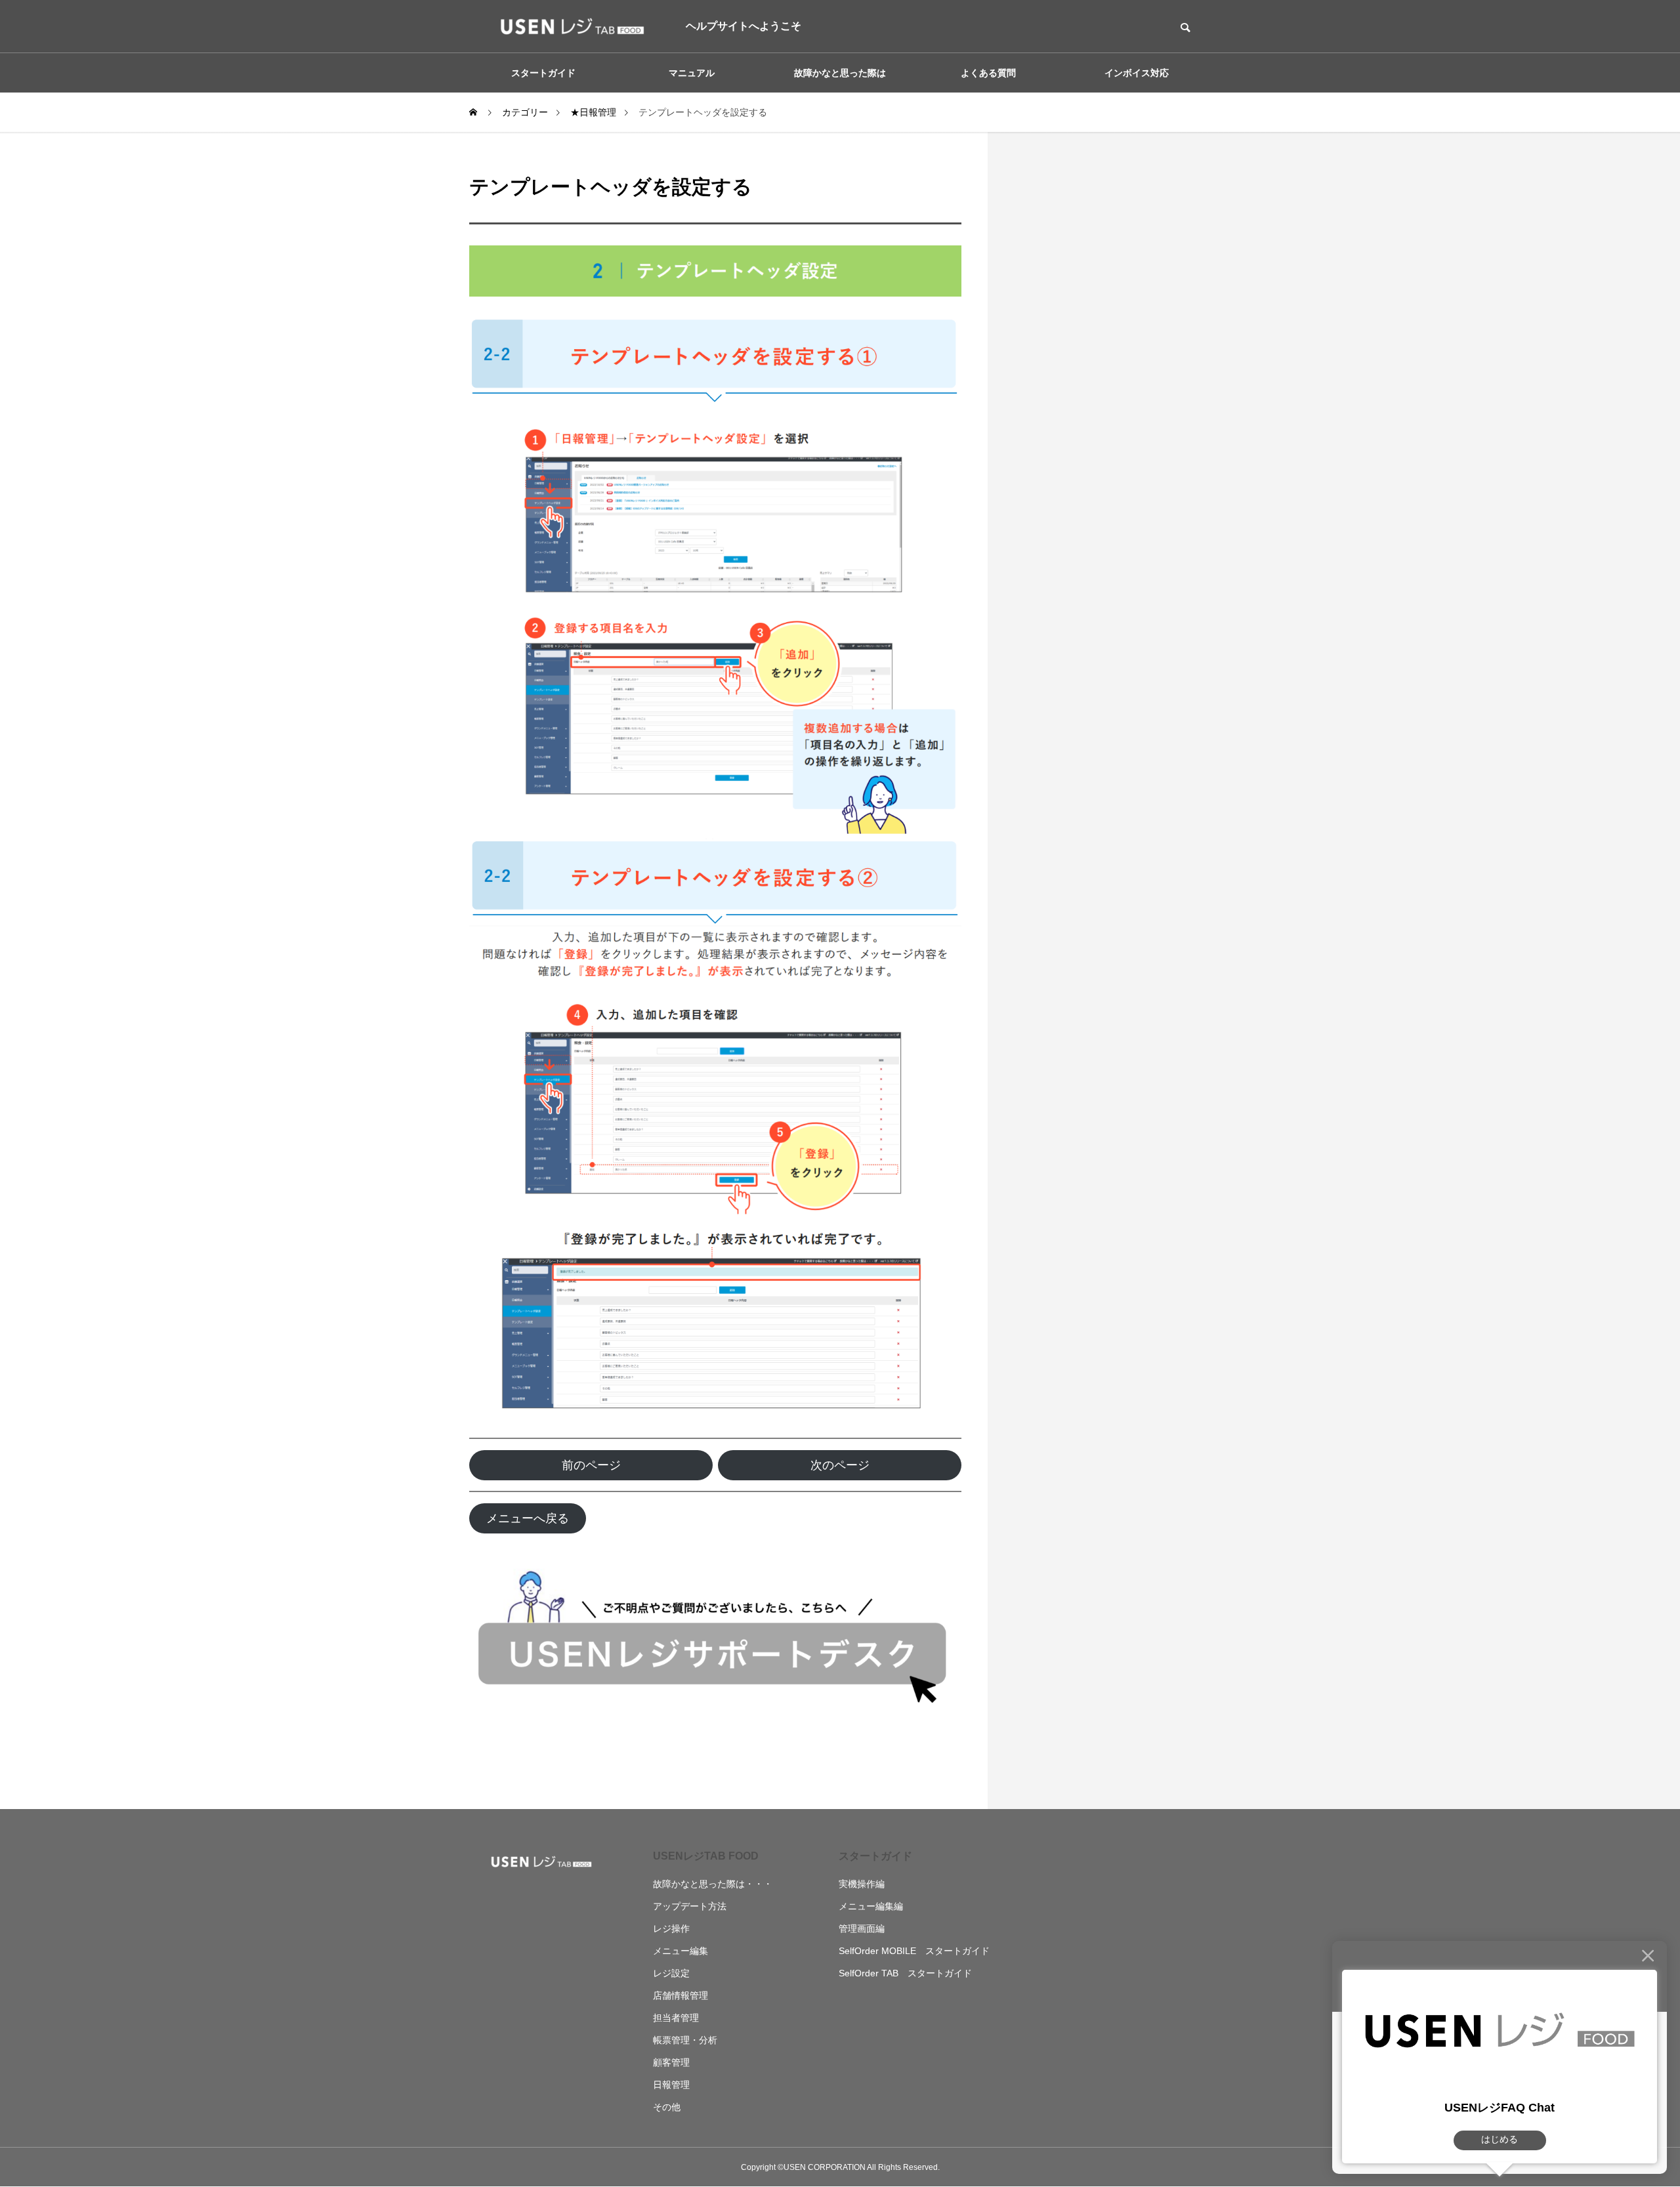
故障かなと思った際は (840, 73)
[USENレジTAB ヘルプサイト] (568, 26)
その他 (667, 2107)
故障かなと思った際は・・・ (713, 1884)
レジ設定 (671, 1973)
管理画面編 (862, 1928)
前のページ (591, 1465)
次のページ (840, 1465)
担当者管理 (676, 2018)
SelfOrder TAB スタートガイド (905, 1973)
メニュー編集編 (871, 1906)
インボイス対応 (1137, 73)
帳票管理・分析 (685, 2040)
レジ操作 (671, 1928)
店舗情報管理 (681, 1995)
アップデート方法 (690, 1906)
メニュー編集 (681, 1951)
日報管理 (671, 2085)
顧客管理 (671, 2062)
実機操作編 (862, 1884)
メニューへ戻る (528, 1518)
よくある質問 (988, 73)
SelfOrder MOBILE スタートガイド (914, 1951)
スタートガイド (875, 1856)
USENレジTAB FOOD (706, 1856)
